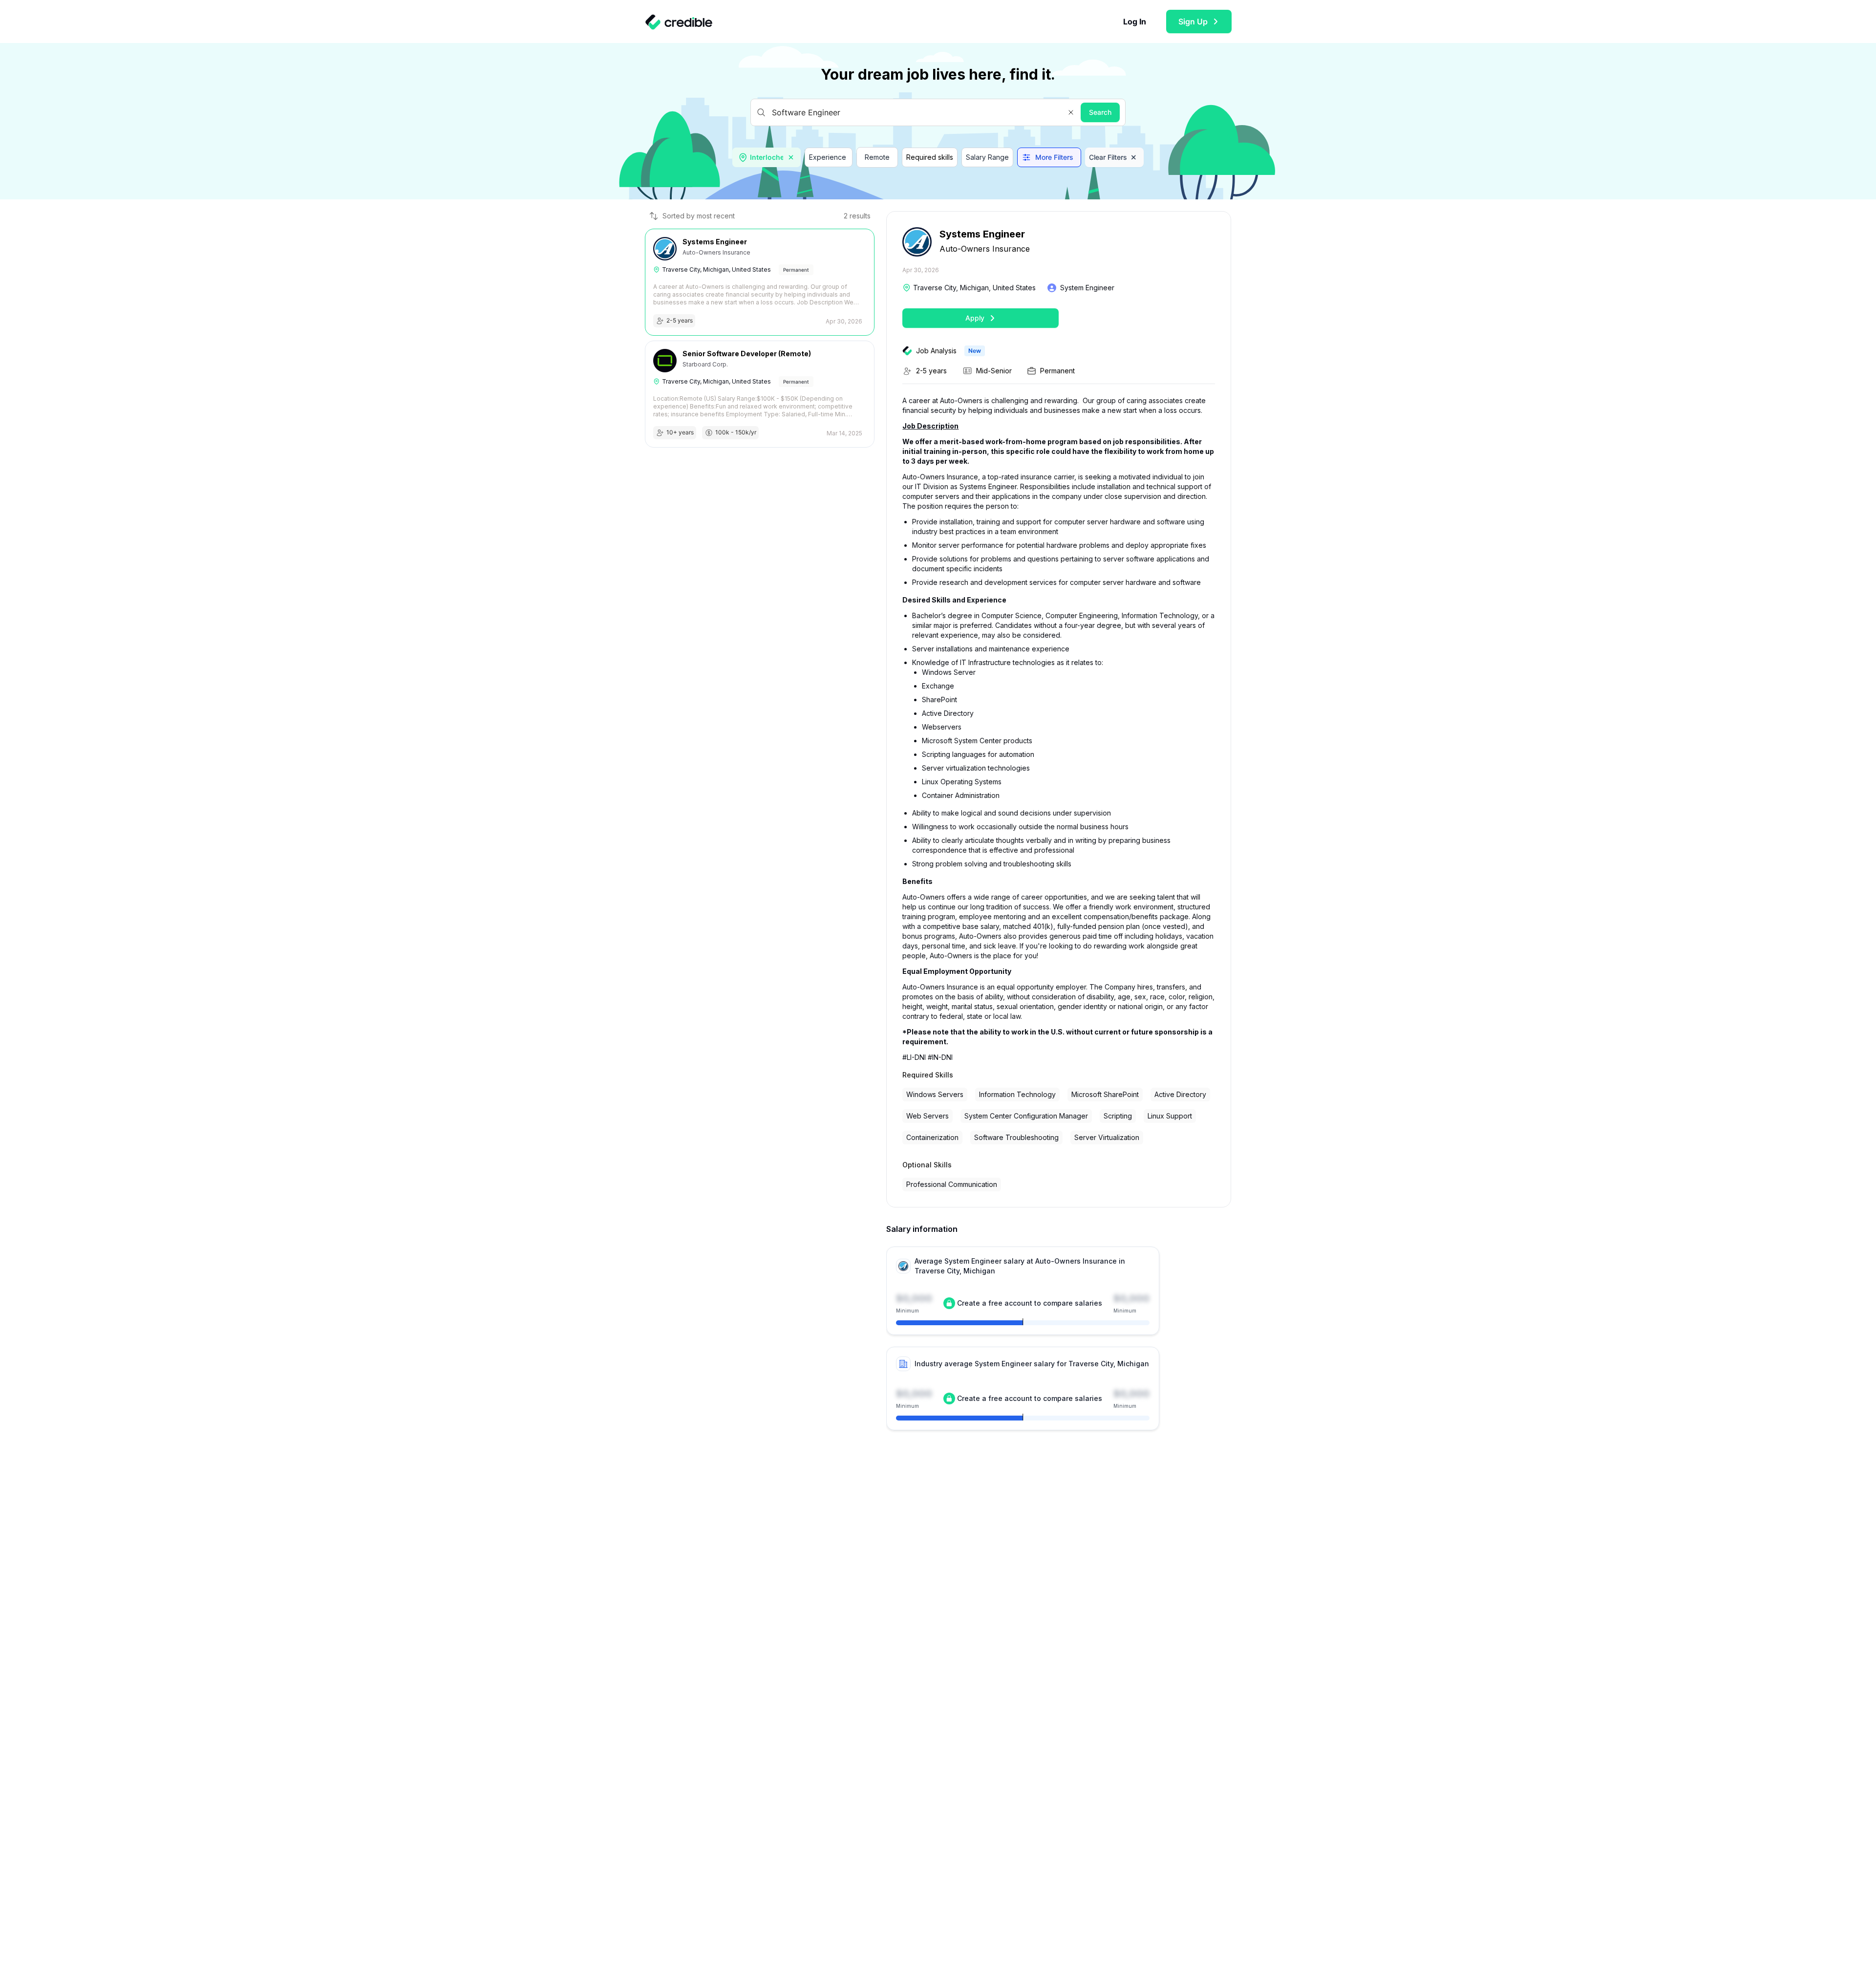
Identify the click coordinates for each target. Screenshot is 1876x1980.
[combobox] (767, 157)
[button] (1071, 112)
